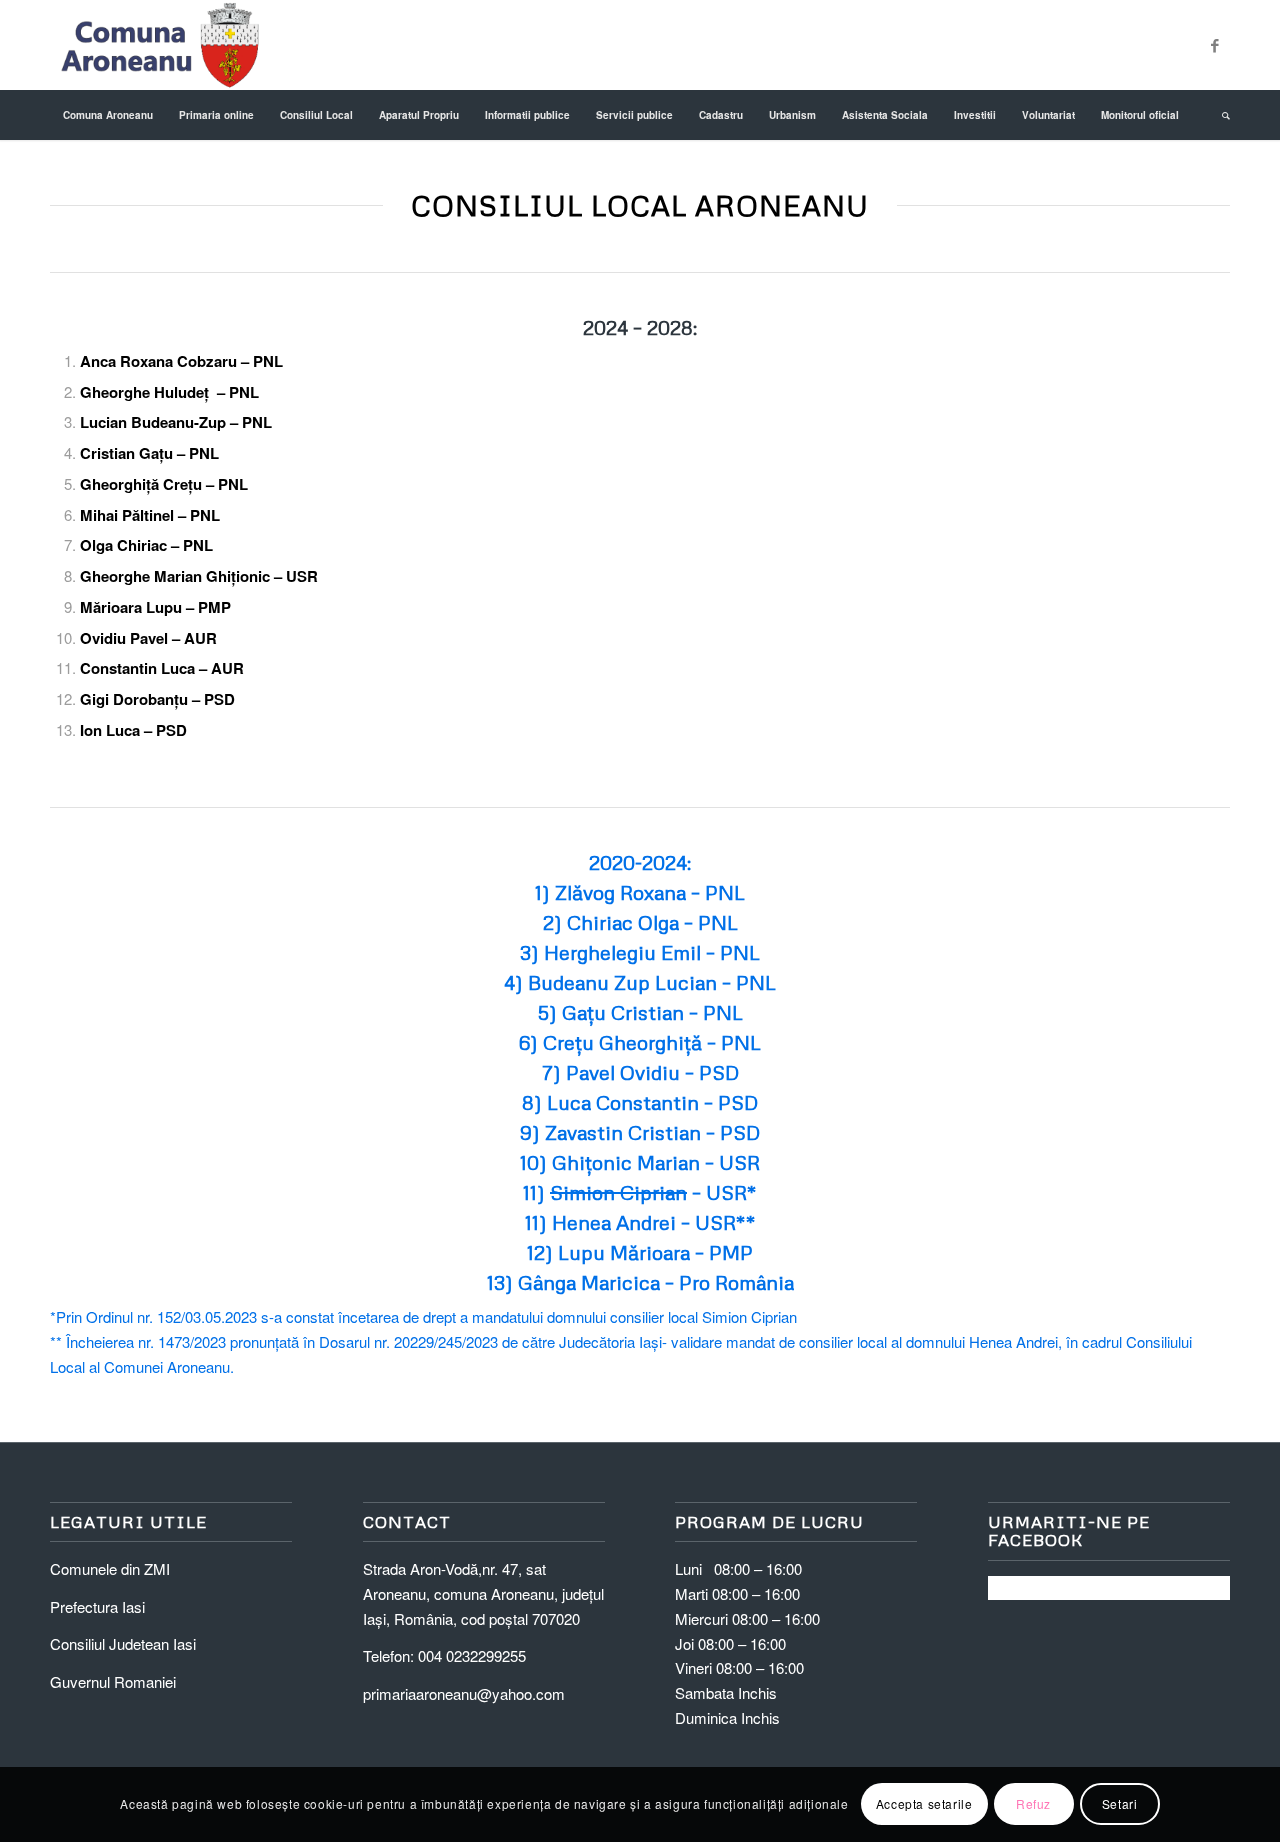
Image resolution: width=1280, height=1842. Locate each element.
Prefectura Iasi (97, 1606)
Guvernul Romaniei (113, 1681)
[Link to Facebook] (1215, 45)
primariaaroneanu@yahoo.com (464, 1693)
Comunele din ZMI (110, 1568)
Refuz (1033, 1803)
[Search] (1219, 115)
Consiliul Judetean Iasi (123, 1643)
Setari (1120, 1803)
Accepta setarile (924, 1803)
